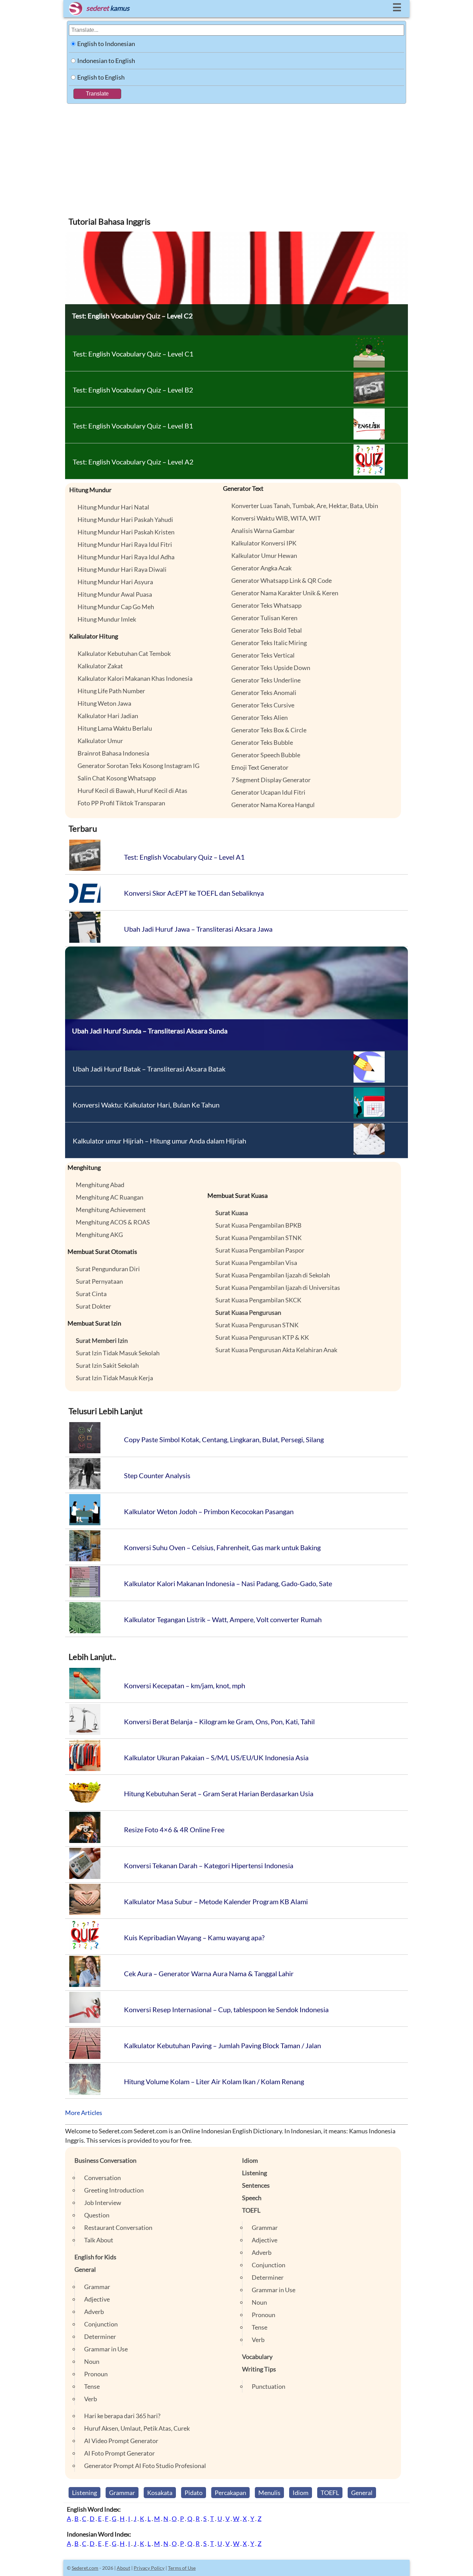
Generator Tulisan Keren (264, 618)
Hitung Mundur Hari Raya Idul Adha (126, 557)
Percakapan (230, 2493)
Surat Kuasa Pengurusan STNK (257, 1325)
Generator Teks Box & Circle (269, 730)
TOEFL (251, 2210)
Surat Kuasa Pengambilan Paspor (260, 1250)
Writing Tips (259, 2369)
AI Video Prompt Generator (121, 2441)
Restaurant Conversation (118, 2227)
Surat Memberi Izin (102, 1340)
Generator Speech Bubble (266, 755)
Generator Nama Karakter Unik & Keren (285, 593)
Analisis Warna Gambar (263, 531)
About (123, 2568)
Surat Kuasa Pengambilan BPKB (258, 1225)
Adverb (94, 2312)
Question (97, 2215)
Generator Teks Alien (260, 717)
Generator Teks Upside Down (271, 668)
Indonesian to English (106, 61)
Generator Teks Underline (266, 680)
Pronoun (96, 2374)
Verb (91, 2399)
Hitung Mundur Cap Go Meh (116, 607)
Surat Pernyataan (99, 1281)
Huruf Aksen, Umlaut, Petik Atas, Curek (137, 2428)
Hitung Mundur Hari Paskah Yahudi (125, 519)
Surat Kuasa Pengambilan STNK (258, 1238)
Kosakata (160, 2493)
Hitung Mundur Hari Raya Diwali (122, 569)
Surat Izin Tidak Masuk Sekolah (118, 1353)
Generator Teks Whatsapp (266, 605)
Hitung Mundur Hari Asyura (115, 582)
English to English (101, 77)
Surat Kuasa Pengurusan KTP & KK (262, 1337)
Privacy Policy (149, 2568)
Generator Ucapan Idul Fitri (268, 792)
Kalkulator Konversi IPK (264, 543)
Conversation (102, 2178)
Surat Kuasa (232, 1213)
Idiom (250, 2160)
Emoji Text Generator (260, 767)
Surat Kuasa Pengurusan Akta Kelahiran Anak (276, 1350)
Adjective (97, 2299)
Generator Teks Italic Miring (269, 643)
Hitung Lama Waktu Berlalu (115, 728)
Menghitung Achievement (111, 1210)
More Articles (84, 2113)
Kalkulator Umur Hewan (264, 555)
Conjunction (101, 2324)
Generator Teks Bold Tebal (267, 630)
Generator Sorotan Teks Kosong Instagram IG (139, 766)
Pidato (194, 2493)
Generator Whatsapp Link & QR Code (282, 580)
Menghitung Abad (100, 1185)
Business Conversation (105, 2160)
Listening (255, 2173)
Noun (92, 2361)
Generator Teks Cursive (263, 705)
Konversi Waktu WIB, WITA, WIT (276, 518)
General (85, 2269)
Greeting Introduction (114, 2190)
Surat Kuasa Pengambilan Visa (256, 1263)
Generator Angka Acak (261, 568)
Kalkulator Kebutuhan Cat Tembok (124, 653)
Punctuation (269, 2386)
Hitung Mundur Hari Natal (113, 507)
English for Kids (95, 2257)
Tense (92, 2386)
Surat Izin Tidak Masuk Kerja (114, 1378)
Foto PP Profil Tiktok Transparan (121, 803)
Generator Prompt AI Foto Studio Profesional (145, 2466)
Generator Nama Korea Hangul (273, 805)
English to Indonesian (106, 44)
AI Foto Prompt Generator (119, 2453)
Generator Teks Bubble (262, 742)
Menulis (269, 2493)
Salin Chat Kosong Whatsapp (117, 778)
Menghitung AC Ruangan (110, 1197)
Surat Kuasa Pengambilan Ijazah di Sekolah (273, 1275)
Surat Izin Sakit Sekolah (107, 1365)
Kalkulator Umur (100, 741)
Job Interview (103, 2203)
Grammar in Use (106, 2349)
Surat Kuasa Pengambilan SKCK (258, 1300)
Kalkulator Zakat (100, 666)
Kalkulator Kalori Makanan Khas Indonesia (135, 678)
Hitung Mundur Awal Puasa (115, 594)
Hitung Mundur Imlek (107, 619)
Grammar (97, 2287)
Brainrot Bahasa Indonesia (113, 753)
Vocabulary (257, 2357)
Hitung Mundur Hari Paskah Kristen (126, 532)
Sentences (256, 2185)
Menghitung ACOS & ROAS (113, 1222)
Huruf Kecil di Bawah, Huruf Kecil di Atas (132, 790)
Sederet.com (85, 2568)
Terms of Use (182, 2568)
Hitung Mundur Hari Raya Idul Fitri (125, 544)
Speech (252, 2198)
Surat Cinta (91, 1294)
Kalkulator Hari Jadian (108, 716)
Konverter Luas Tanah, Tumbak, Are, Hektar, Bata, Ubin (305, 506)
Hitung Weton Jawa (104, 703)
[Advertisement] (237, 156)
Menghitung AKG (99, 1235)
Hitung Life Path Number (111, 691)
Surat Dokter (93, 1306)
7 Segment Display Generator (271, 780)
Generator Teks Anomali (264, 693)
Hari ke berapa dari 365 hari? (122, 2416)
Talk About (99, 2240)
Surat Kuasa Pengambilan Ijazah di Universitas (278, 1287)
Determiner (100, 2337)
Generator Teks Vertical (263, 655)
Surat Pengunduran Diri (108, 1269)
